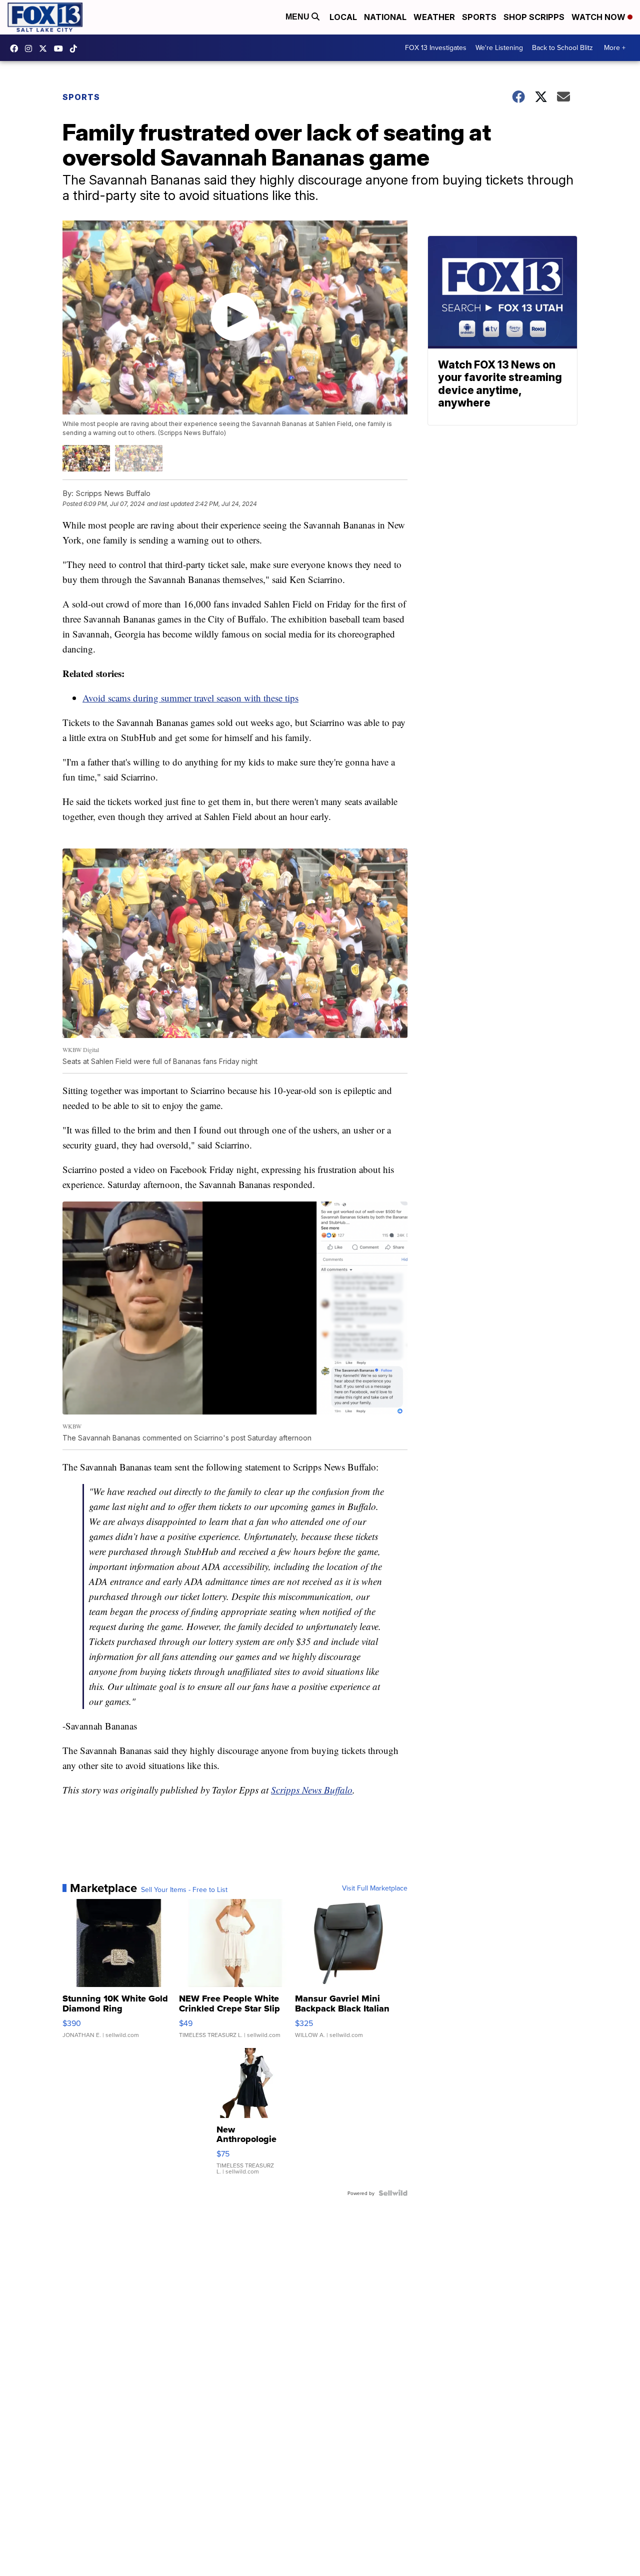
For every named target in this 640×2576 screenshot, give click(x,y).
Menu (298, 17)
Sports (479, 17)
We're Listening (499, 47)
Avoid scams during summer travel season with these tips (190, 698)
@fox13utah (76, 48)
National (385, 17)
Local (343, 17)
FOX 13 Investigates (436, 47)
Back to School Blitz (562, 47)
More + (615, 47)
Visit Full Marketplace (375, 1888)
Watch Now (599, 17)
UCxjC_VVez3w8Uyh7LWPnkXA (61, 48)
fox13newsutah (16, 48)
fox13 (45, 48)
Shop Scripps (534, 17)
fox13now (31, 48)
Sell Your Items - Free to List (184, 1889)
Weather (434, 17)
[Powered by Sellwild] (393, 2193)
